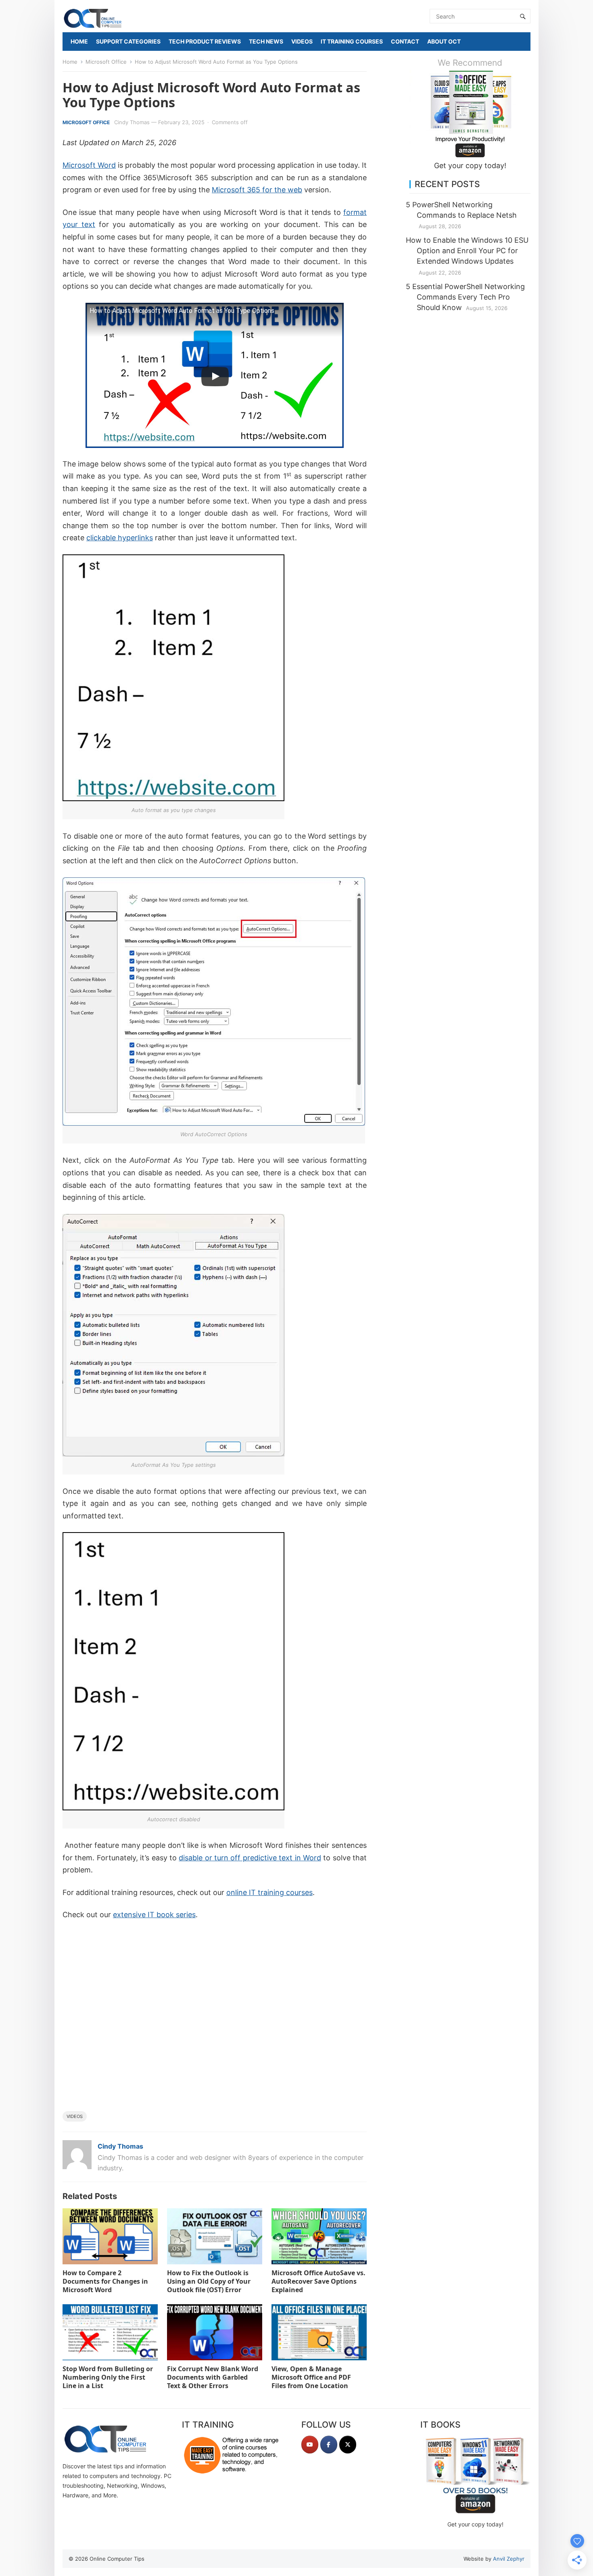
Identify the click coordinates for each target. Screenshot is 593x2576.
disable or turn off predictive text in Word (250, 1858)
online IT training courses (269, 1892)
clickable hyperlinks (120, 538)
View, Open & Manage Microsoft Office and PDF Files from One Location (311, 2377)
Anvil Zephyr (509, 2559)
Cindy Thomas (132, 122)
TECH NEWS (266, 41)
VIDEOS (302, 41)
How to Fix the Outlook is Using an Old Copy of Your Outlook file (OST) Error (209, 2281)
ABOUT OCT (444, 41)
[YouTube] (310, 2445)
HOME (79, 41)
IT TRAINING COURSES (352, 41)
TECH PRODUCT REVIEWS (205, 41)
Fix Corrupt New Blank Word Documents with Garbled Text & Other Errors (213, 2377)
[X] (348, 2445)
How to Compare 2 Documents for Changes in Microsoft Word (105, 2281)
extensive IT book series (154, 1915)
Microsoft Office (106, 62)
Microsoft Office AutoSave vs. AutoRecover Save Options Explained (318, 2281)
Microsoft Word (89, 165)
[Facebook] (329, 2445)
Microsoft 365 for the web (257, 190)
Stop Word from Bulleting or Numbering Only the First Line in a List (108, 2377)
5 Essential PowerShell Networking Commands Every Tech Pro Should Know (465, 297)
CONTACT (405, 41)
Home (70, 62)
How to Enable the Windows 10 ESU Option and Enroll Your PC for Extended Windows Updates (467, 251)
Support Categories (128, 41)
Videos (75, 2116)
